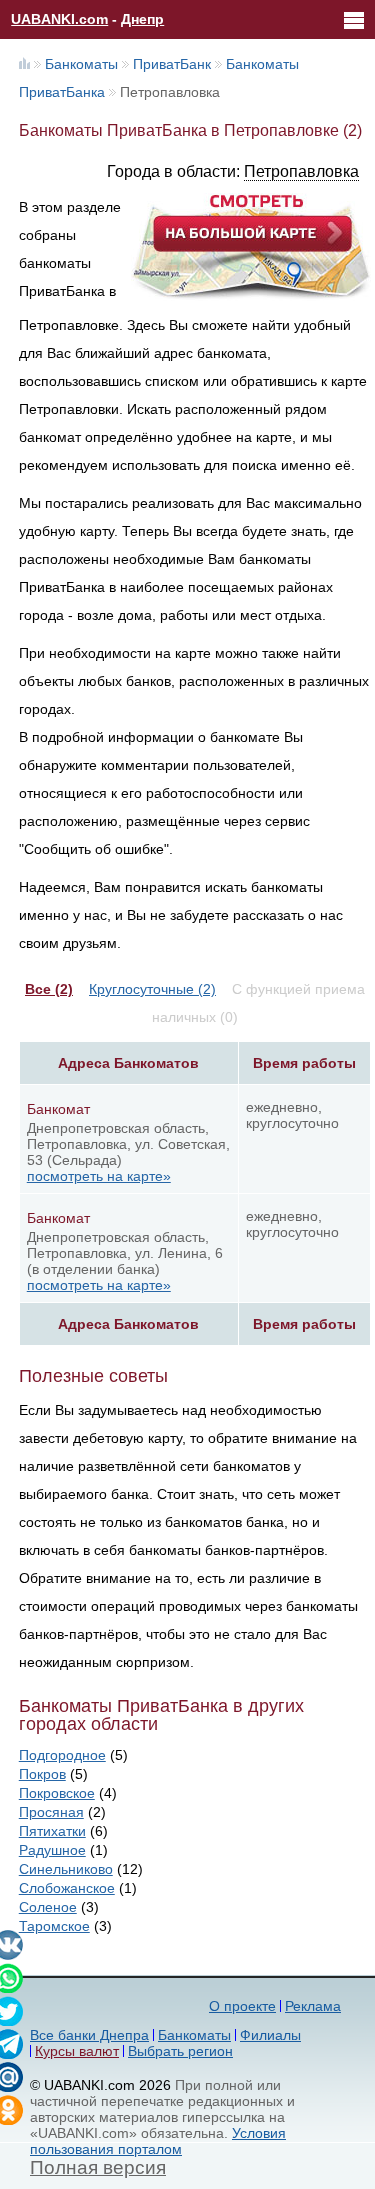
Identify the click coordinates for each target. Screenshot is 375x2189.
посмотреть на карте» (99, 1176)
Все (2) (49, 989)
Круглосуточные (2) (152, 989)
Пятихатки (52, 1831)
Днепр (142, 19)
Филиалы (270, 2035)
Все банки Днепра (89, 2035)
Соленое (48, 1907)
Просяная (51, 1812)
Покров (42, 1774)
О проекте (242, 2006)
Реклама (313, 2006)
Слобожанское (67, 1888)
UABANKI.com (59, 19)
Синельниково (66, 1869)
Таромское (54, 1926)
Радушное (52, 1850)
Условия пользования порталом (158, 2141)
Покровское (57, 1793)
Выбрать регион (180, 2051)
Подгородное (62, 1755)
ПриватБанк (172, 64)
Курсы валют (77, 2051)
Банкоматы (81, 64)
